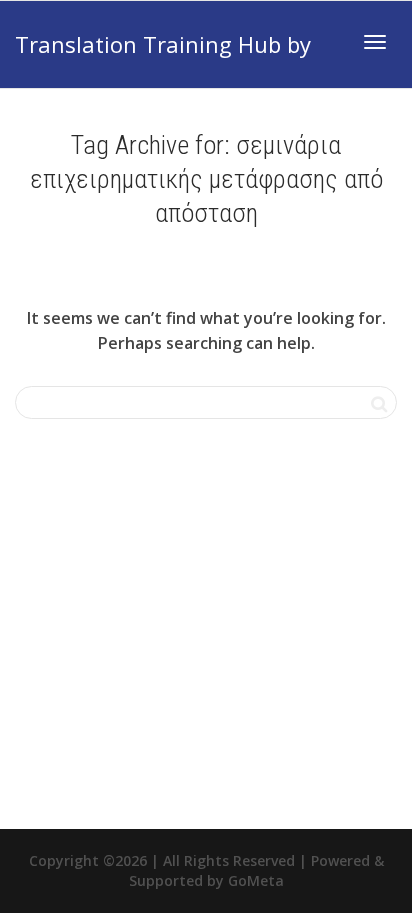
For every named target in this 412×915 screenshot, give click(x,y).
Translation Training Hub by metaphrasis (163, 58)
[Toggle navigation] (375, 42)
